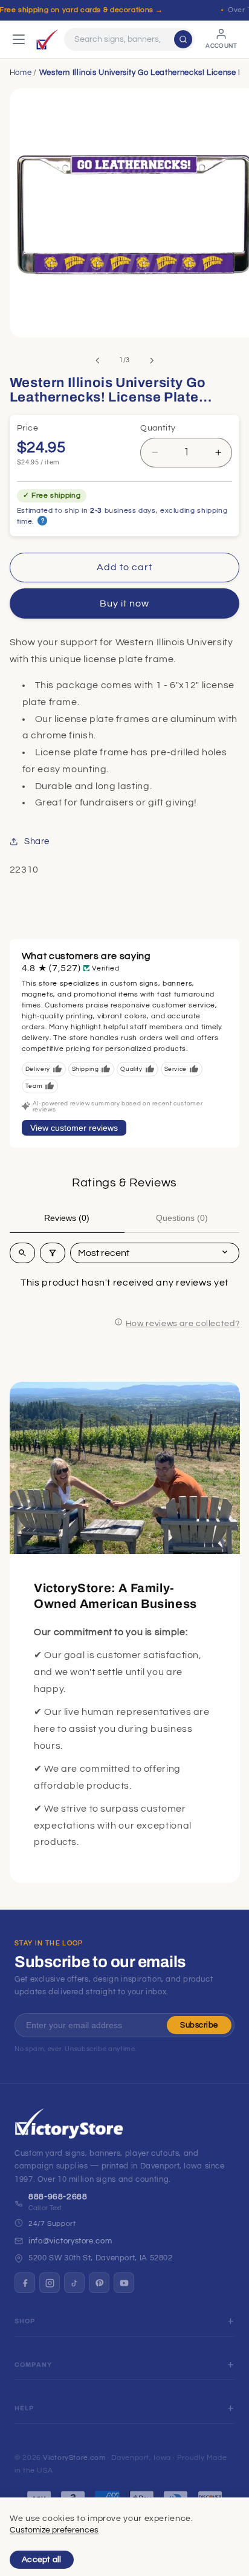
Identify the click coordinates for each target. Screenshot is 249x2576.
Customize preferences (54, 2530)
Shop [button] (25, 2321)
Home (21, 73)
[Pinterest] (99, 2283)
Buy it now (125, 603)
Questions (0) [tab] (182, 1218)
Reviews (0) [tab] (67, 1218)
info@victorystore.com (70, 2241)
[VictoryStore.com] (47, 39)
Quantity (158, 428)
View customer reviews (74, 1128)
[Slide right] (152, 360)
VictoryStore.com (74, 2458)
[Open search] (22, 1253)
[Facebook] (25, 2283)
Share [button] (37, 841)
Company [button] (33, 2365)
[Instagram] (50, 2283)
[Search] (183, 39)
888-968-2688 (58, 2197)
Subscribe (199, 2025)
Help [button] (24, 2408)
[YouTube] (124, 2283)
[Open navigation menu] (19, 39)
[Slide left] (97, 360)
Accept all (42, 2560)
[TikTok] (74, 2283)
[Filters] (53, 1253)
